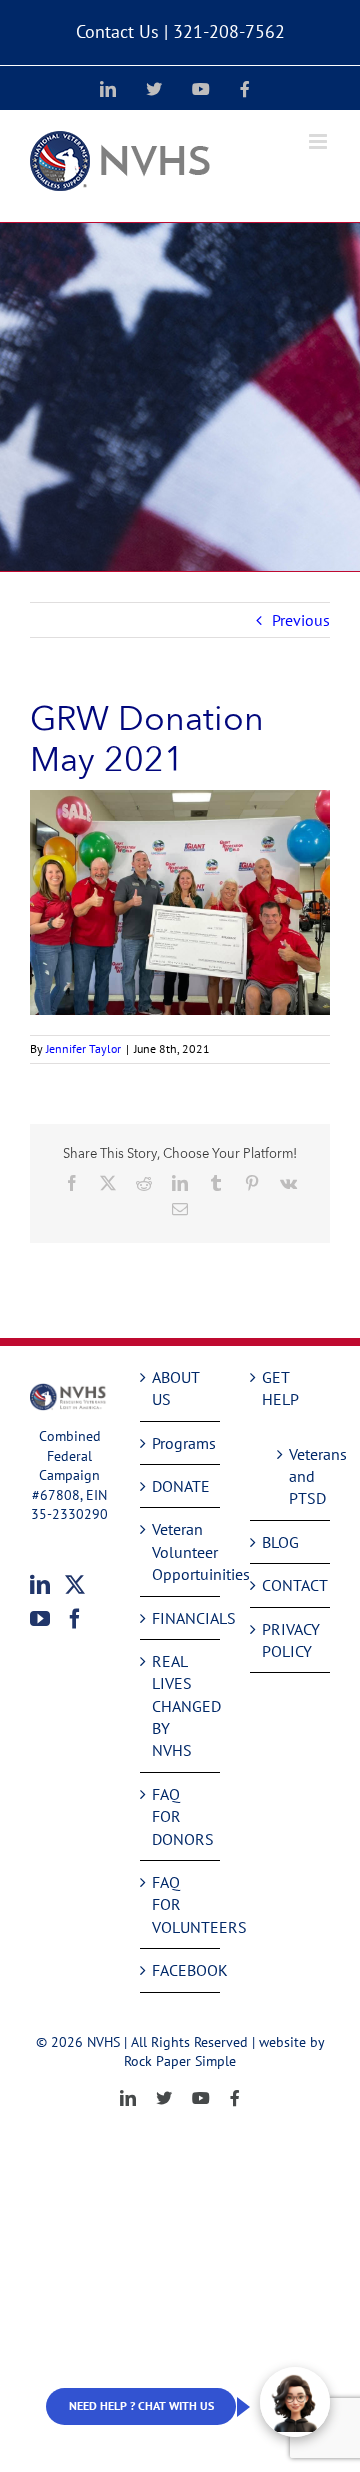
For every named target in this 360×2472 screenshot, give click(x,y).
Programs (181, 1443)
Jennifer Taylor (83, 1048)
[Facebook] (75, 1619)
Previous (301, 620)
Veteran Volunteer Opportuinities (181, 1551)
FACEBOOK (181, 1970)
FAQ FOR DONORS (181, 1816)
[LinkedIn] (40, 1585)
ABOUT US (175, 1388)
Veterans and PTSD (299, 1476)
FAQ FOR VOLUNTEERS (181, 1904)
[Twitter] (75, 1585)
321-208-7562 (229, 31)
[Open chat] (295, 2402)
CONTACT (291, 1585)
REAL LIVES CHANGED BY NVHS (181, 1706)
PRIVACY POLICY (291, 1640)
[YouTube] (40, 1619)
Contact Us (117, 31)
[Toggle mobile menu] (319, 141)
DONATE (181, 1486)
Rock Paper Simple (180, 2061)
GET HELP (280, 1388)
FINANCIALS (181, 1618)
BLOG (280, 1542)
